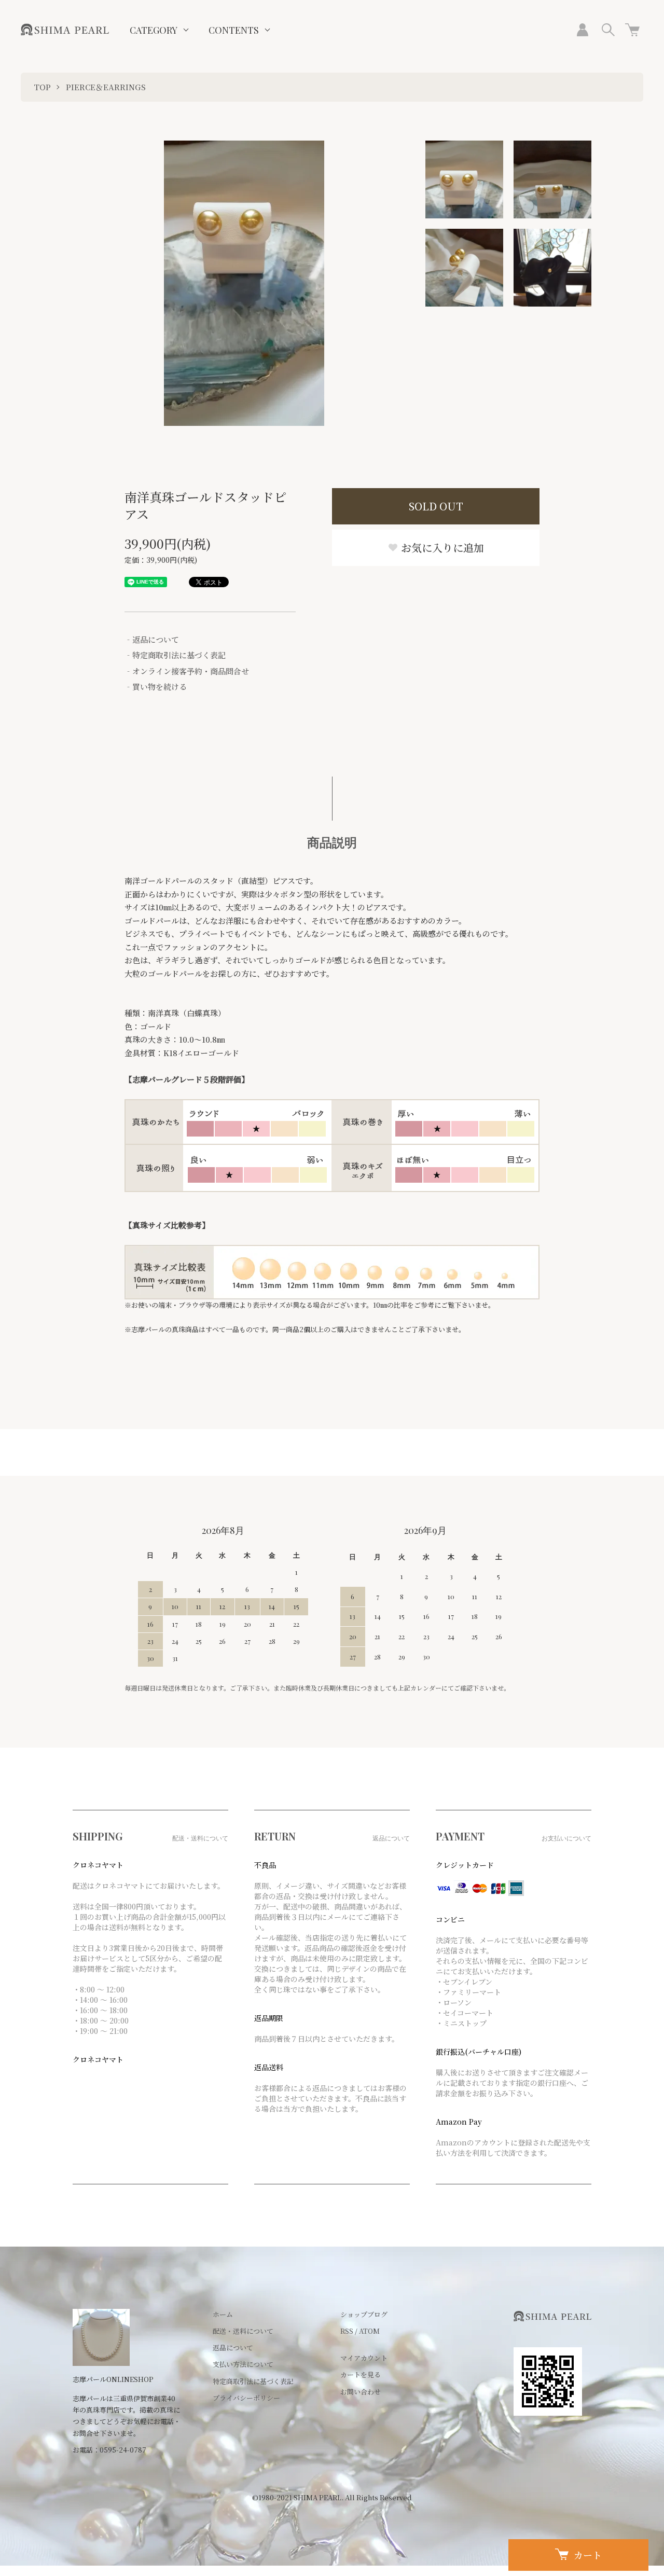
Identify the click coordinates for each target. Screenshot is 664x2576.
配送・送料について (243, 2331)
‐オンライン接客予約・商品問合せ (187, 671)
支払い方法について (243, 2364)
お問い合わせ (361, 2392)
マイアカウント (364, 2358)
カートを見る (361, 2374)
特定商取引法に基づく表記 (253, 2381)
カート (588, 2555)
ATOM (369, 2331)
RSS (347, 2331)
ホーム (223, 2314)
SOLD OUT (436, 506)
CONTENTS (234, 30)
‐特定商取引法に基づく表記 (175, 655)
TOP (42, 87)
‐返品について (152, 639)
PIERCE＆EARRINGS (106, 87)
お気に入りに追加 (441, 548)
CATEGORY (154, 30)
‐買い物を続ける (156, 687)
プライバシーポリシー (246, 2398)
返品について (233, 2348)
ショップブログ (364, 2314)
